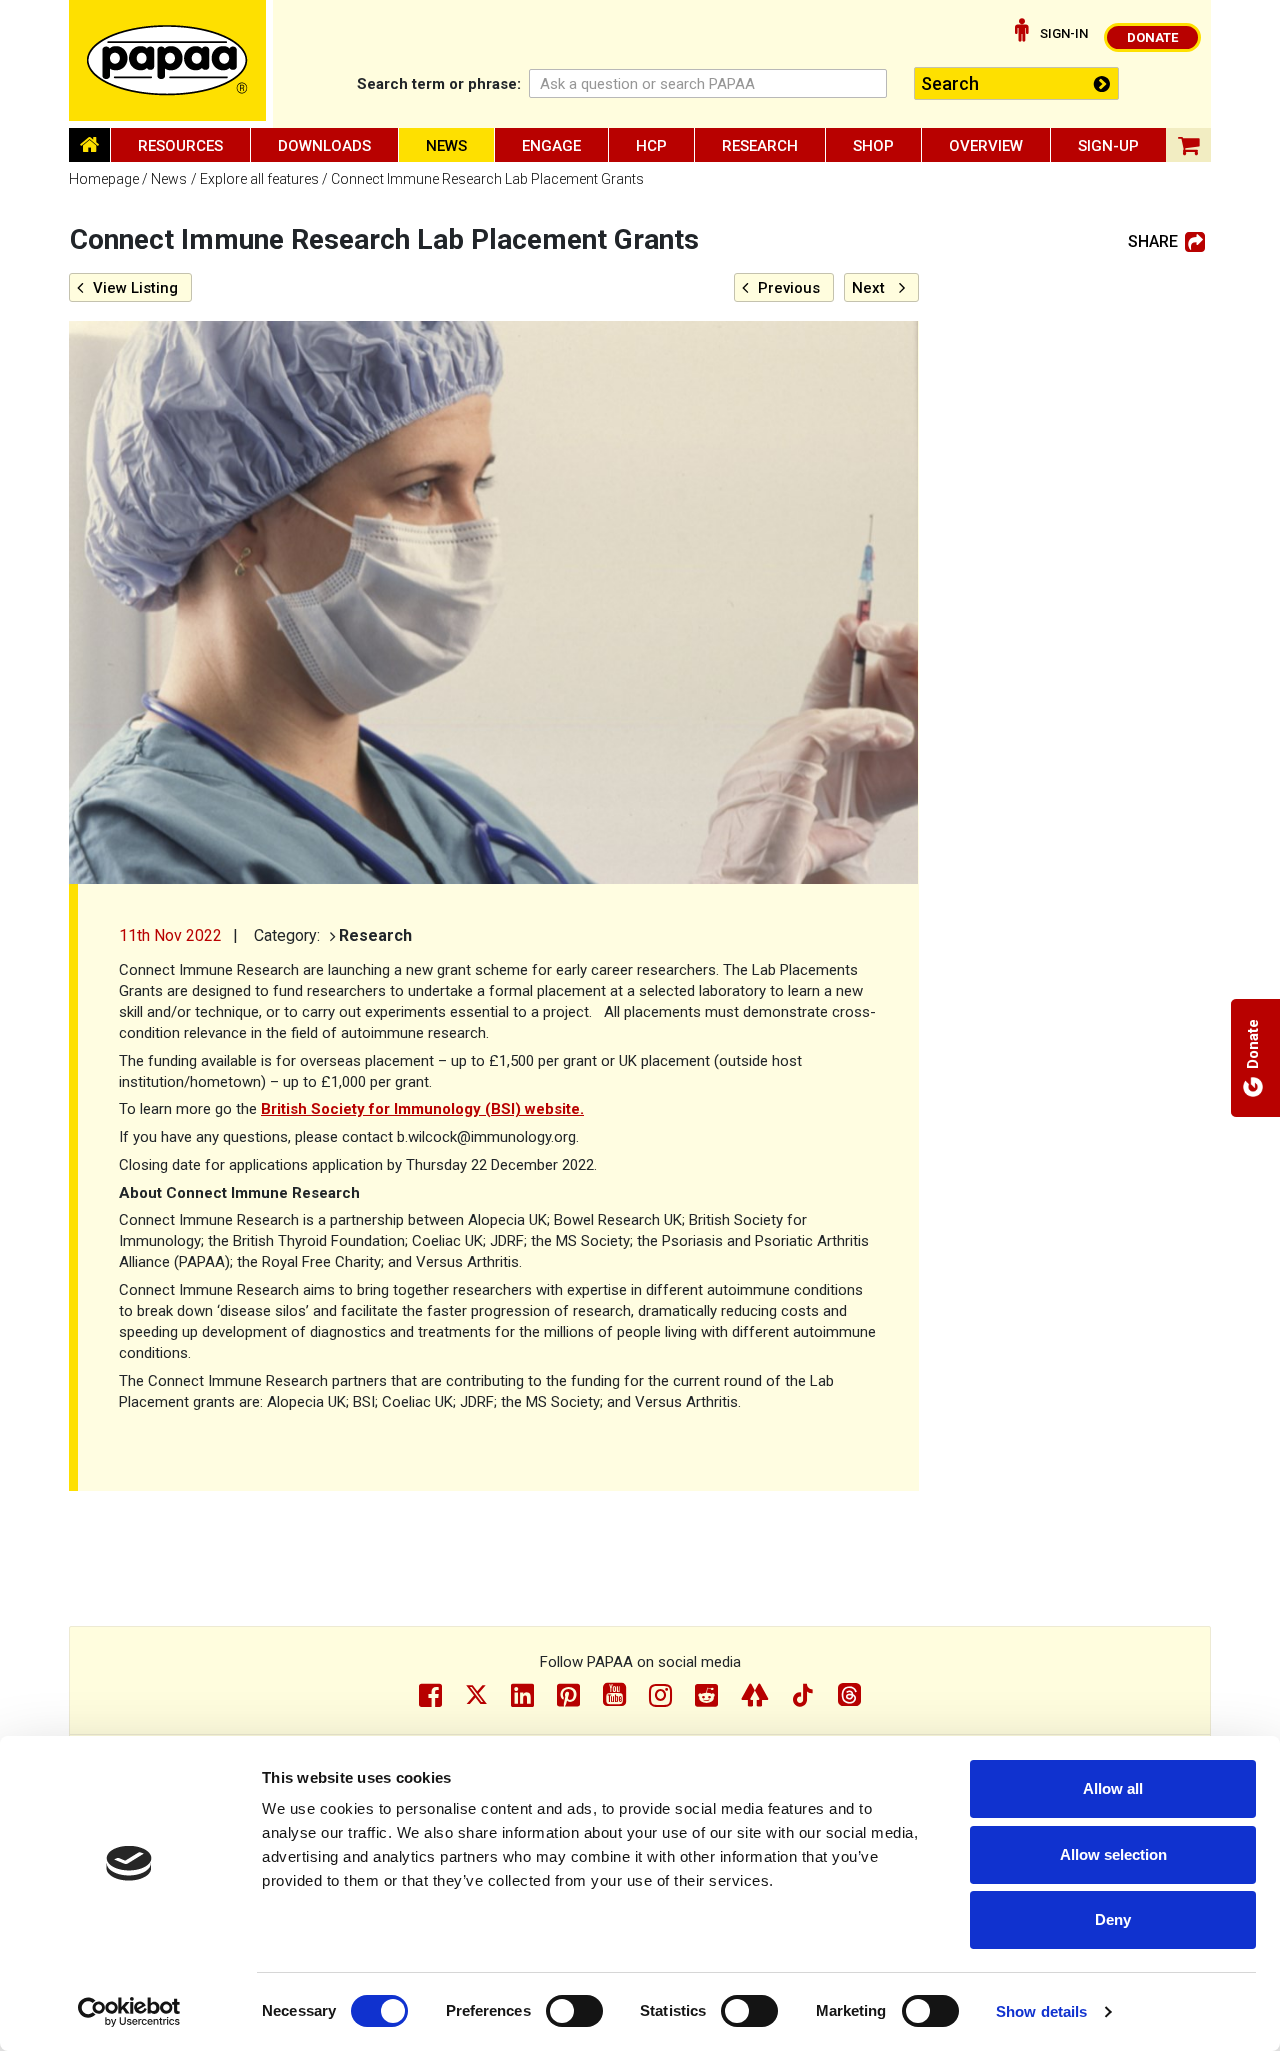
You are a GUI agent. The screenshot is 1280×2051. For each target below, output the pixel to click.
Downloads (324, 146)
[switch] (574, 2011)
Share (1153, 242)
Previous (789, 288)
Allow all (1113, 1788)
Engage (551, 146)
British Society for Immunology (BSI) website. (422, 1109)
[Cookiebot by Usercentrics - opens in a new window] (129, 2012)
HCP (651, 146)
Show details (1041, 2011)
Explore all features (259, 179)
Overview (986, 146)
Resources (180, 146)
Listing (135, 288)
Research (760, 146)
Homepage (104, 179)
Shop (873, 146)
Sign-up (1108, 146)
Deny (1113, 1919)
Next (868, 288)
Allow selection (1113, 1854)
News (446, 146)
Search (439, 84)
